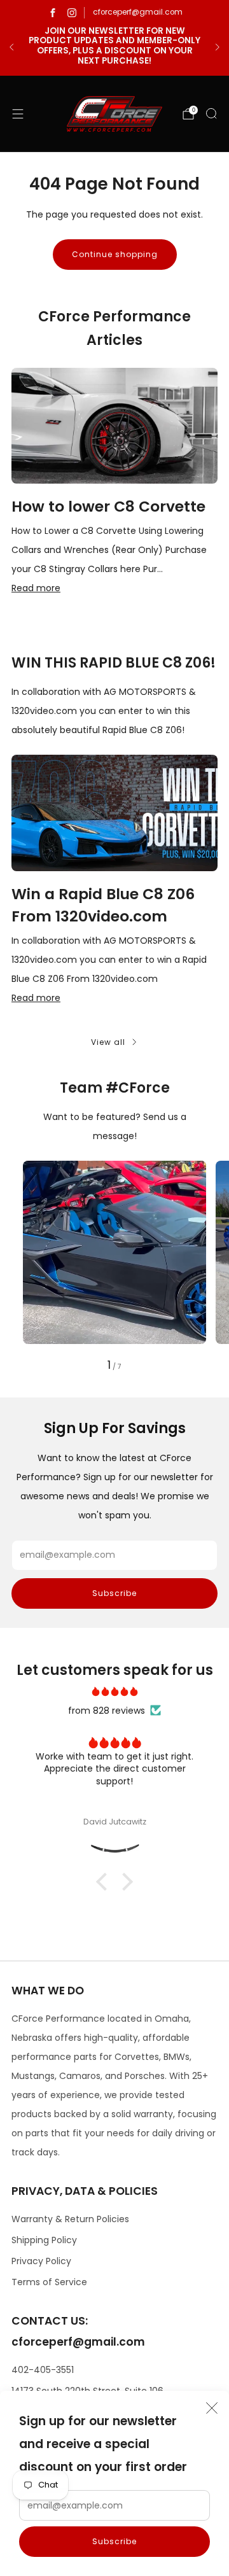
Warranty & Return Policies (70, 2219)
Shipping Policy (44, 2240)
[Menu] (18, 114)
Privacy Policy (41, 2261)
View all (108, 1042)
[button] (105, 1882)
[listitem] (114, 47)
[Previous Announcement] (11, 47)
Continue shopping (115, 254)
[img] (114, 1691)
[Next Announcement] (218, 47)
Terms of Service (49, 2282)
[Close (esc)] (212, 2408)
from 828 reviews (107, 1711)
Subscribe (114, 2541)
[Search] (211, 113)
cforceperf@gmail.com (138, 12)
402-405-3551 (43, 2370)
